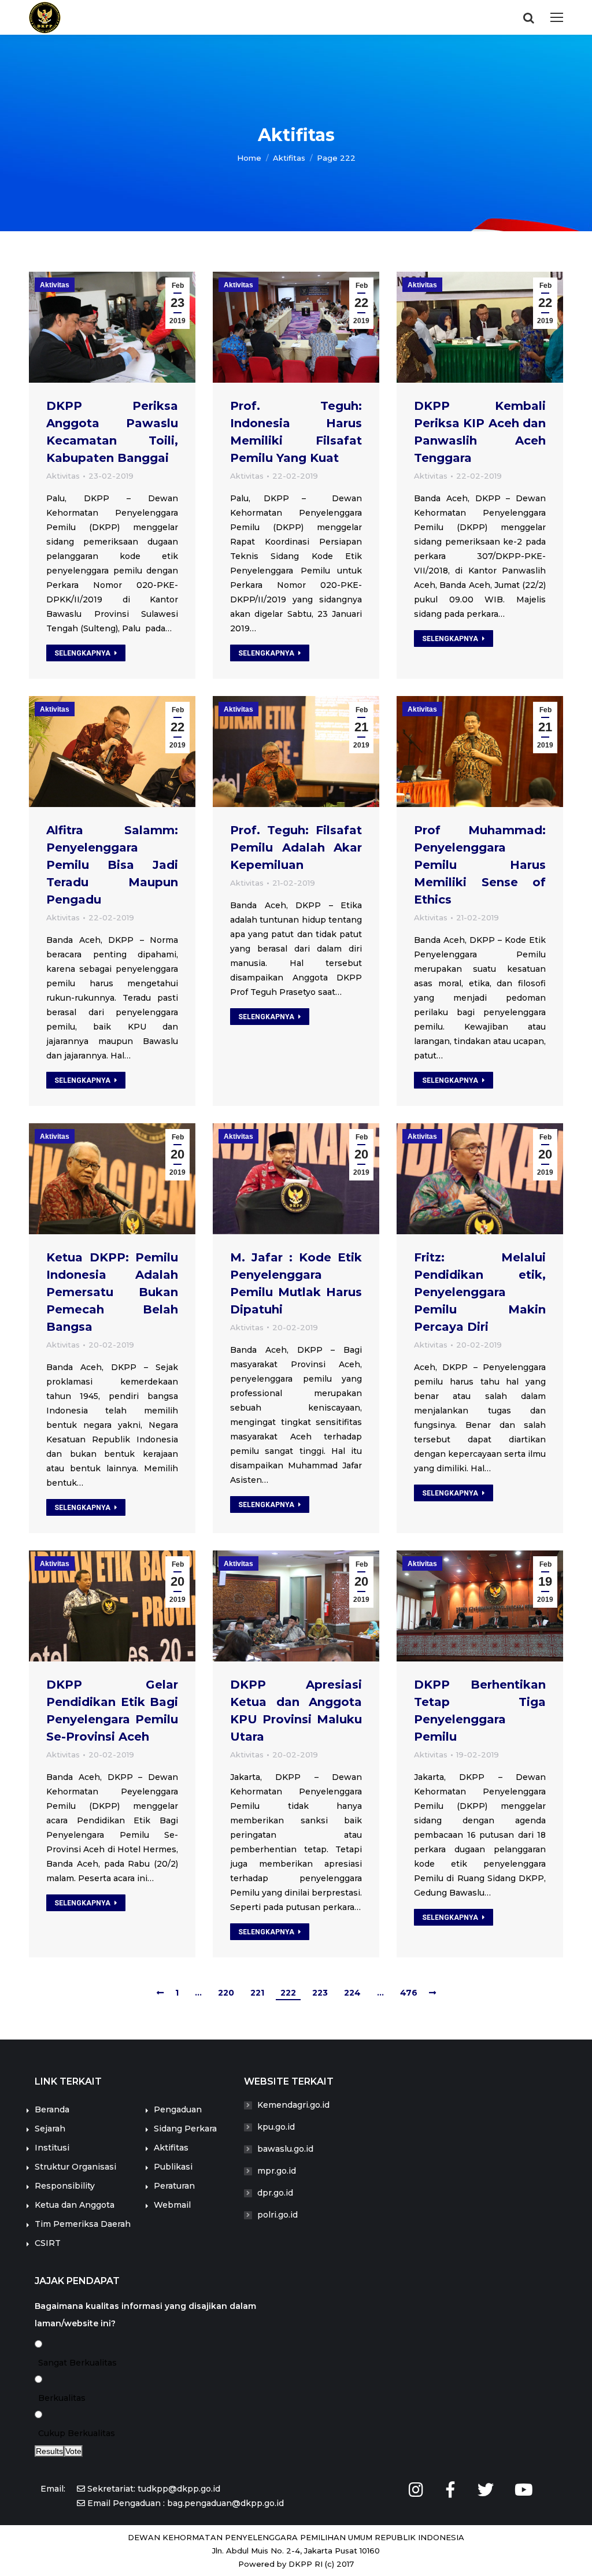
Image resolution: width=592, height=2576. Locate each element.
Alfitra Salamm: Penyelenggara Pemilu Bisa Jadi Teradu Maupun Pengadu (112, 865)
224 (352, 1993)
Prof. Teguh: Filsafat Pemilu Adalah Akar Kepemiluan (296, 847)
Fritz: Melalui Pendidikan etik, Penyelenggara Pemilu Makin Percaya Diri (480, 1292)
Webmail (172, 2205)
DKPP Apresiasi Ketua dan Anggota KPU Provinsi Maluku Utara (296, 1711)
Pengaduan (178, 2109)
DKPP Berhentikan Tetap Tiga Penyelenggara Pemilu (480, 1711)
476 (409, 1993)
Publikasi (173, 2167)
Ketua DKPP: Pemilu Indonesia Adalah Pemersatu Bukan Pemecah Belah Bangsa (112, 1292)
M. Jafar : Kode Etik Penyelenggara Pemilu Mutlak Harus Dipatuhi (296, 1283)
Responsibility (65, 2186)
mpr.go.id (277, 2171)
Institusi (52, 2148)
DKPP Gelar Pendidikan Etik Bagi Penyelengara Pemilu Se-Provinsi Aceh (112, 1711)
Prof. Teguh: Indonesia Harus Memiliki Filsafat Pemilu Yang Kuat (296, 432)
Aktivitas (55, 285)
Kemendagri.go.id (293, 2105)
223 (320, 1993)
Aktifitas (171, 2148)
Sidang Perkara (185, 2129)
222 (288, 1993)
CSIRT (48, 2243)
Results (49, 2451)
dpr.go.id (275, 2193)
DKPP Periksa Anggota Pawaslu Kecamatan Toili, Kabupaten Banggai (112, 432)
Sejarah (50, 2129)
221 (257, 1993)
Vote (73, 2451)
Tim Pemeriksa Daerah (83, 2224)
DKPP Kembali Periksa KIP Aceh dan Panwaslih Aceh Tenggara (480, 432)
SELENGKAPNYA (82, 653)
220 (226, 1993)
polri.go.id (277, 2215)
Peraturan (174, 2186)
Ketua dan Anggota (75, 2205)
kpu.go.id (276, 2127)
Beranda (52, 2109)
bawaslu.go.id (285, 2149)
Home (249, 158)
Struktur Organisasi (75, 2167)
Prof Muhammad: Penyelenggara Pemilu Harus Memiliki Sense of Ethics (480, 865)
